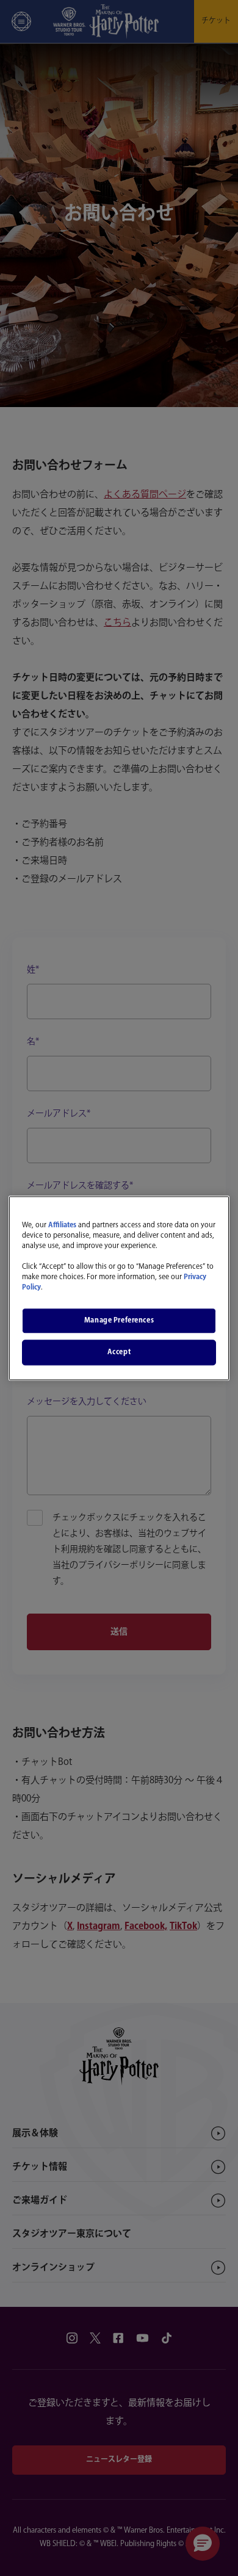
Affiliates (62, 1225)
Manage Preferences (119, 1320)
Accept (119, 1352)
